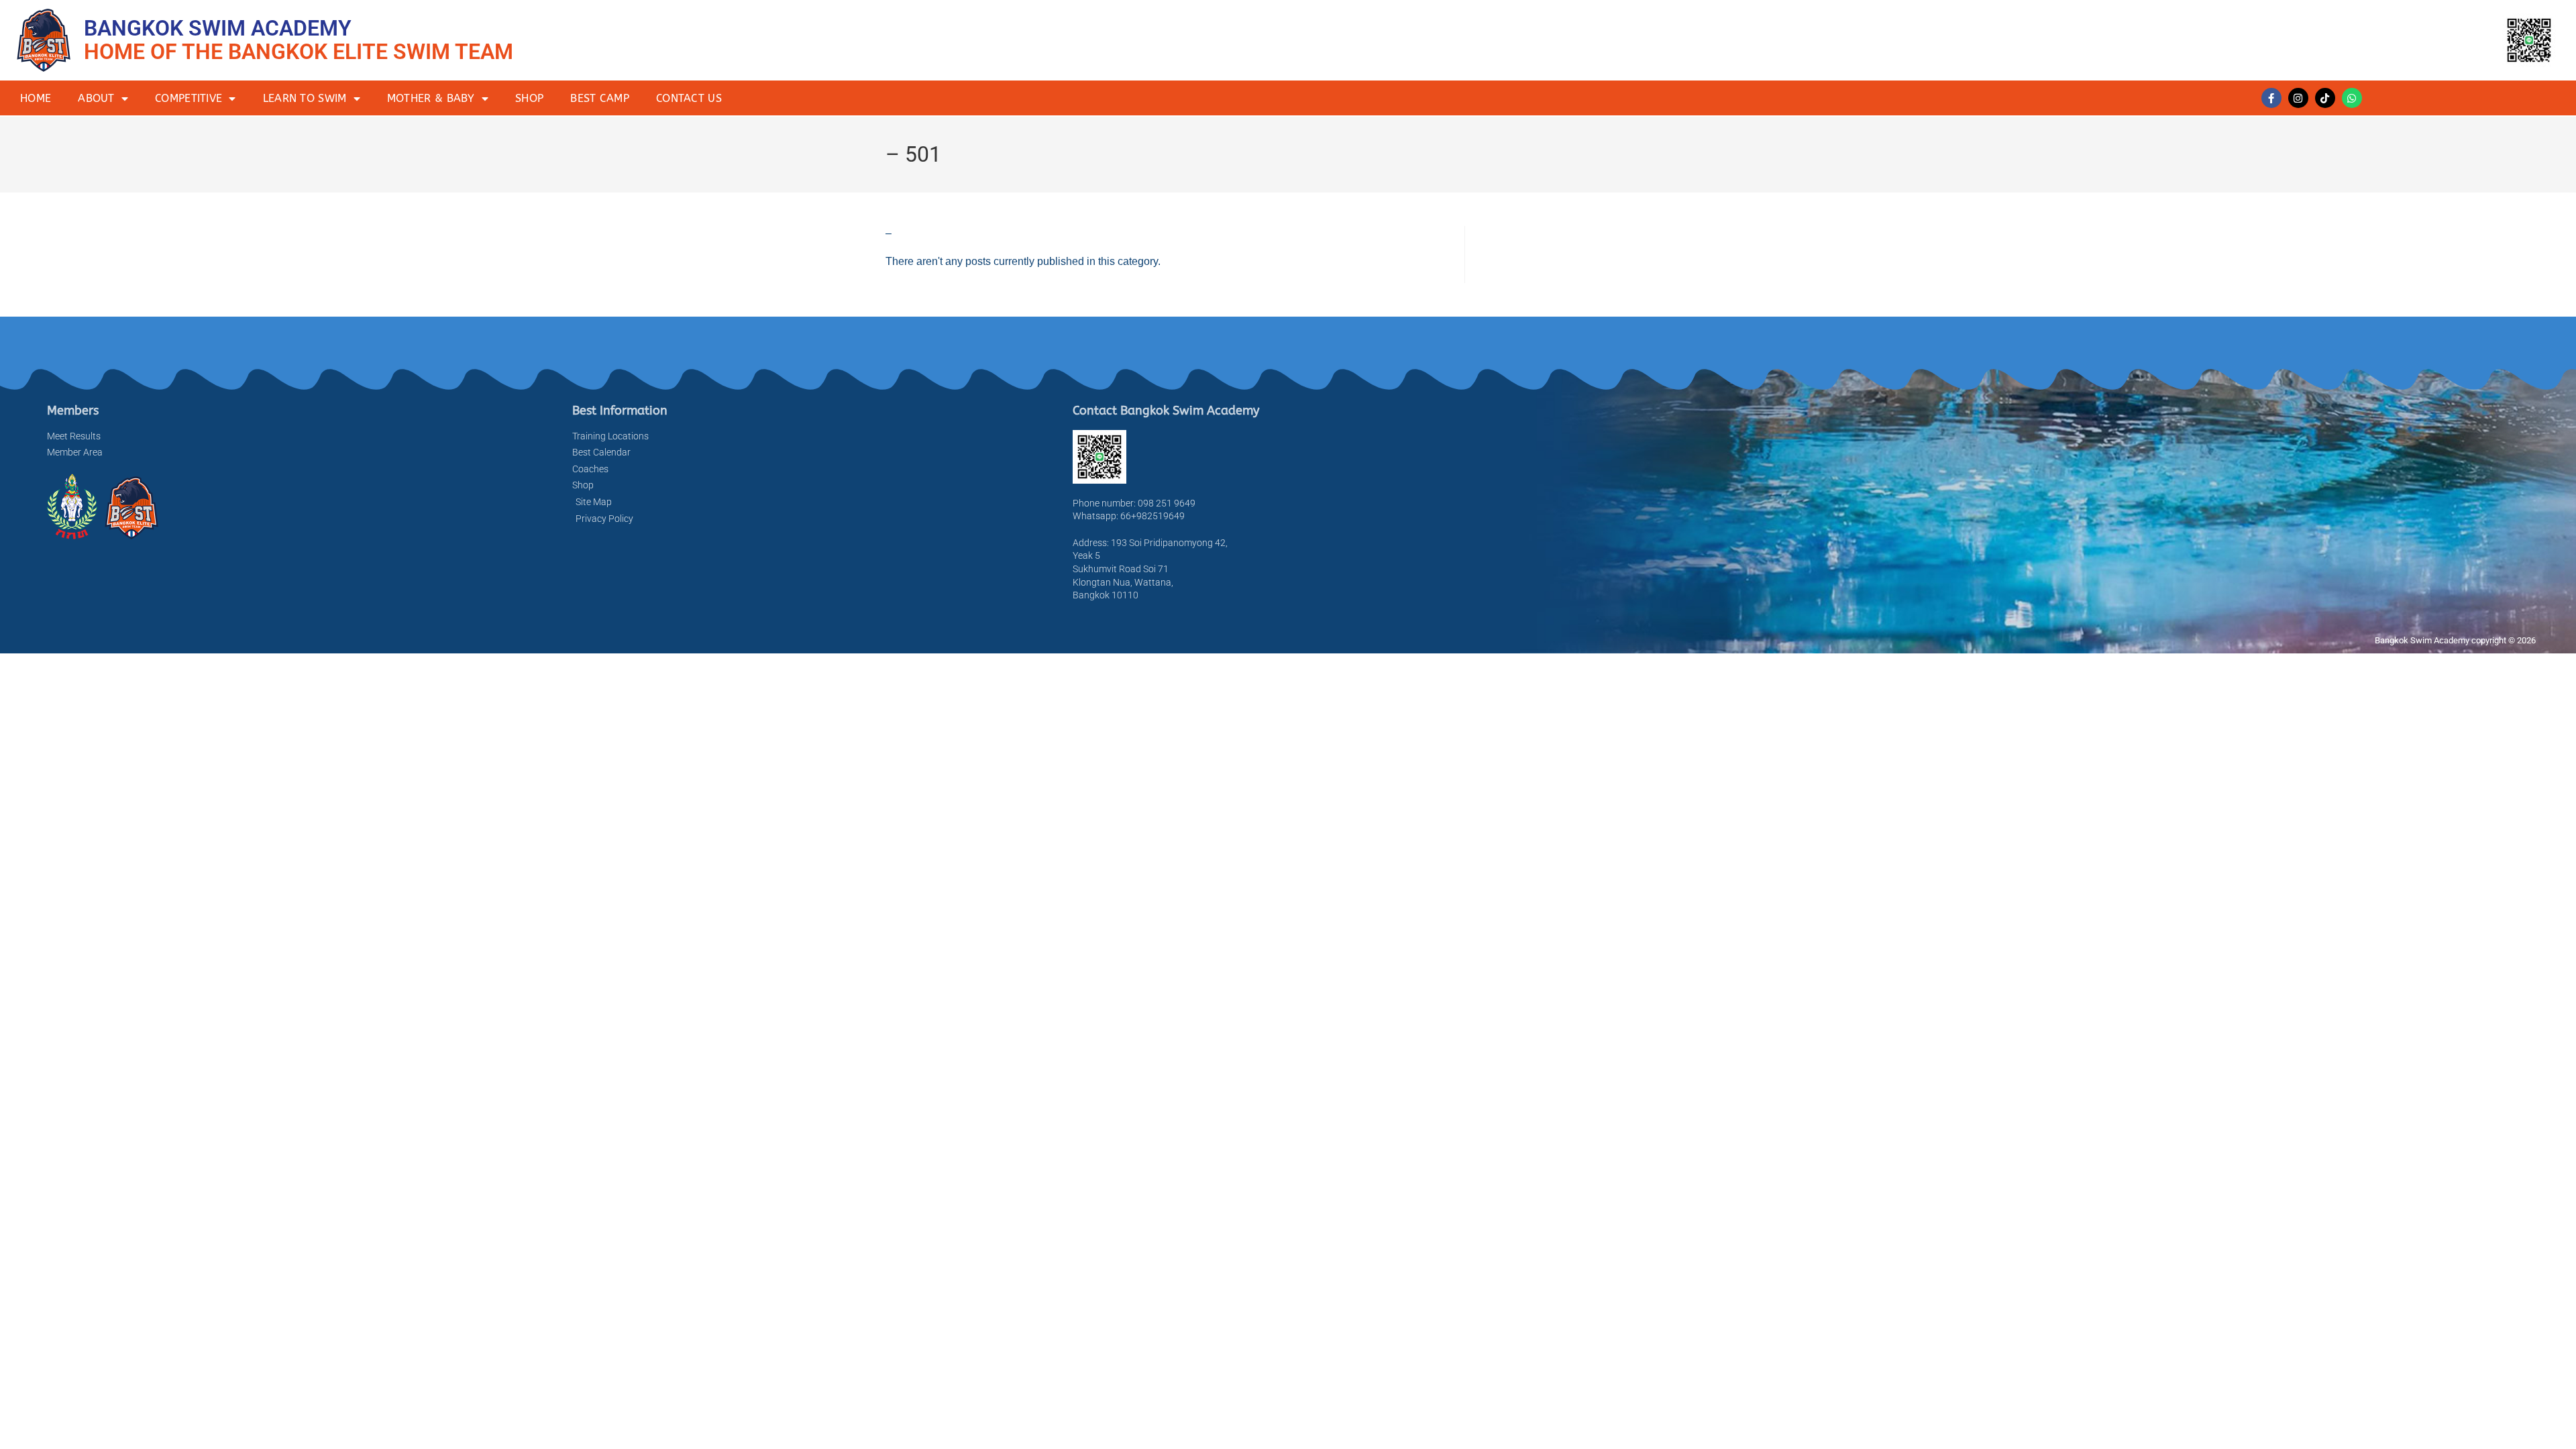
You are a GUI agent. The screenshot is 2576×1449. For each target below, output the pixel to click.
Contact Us (689, 98)
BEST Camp (600, 98)
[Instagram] (2298, 98)
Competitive (189, 98)
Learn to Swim (305, 98)
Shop (529, 98)
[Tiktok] (2325, 98)
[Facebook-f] (2271, 98)
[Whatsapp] (2352, 98)
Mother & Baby (431, 98)
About (96, 98)
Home (36, 98)
